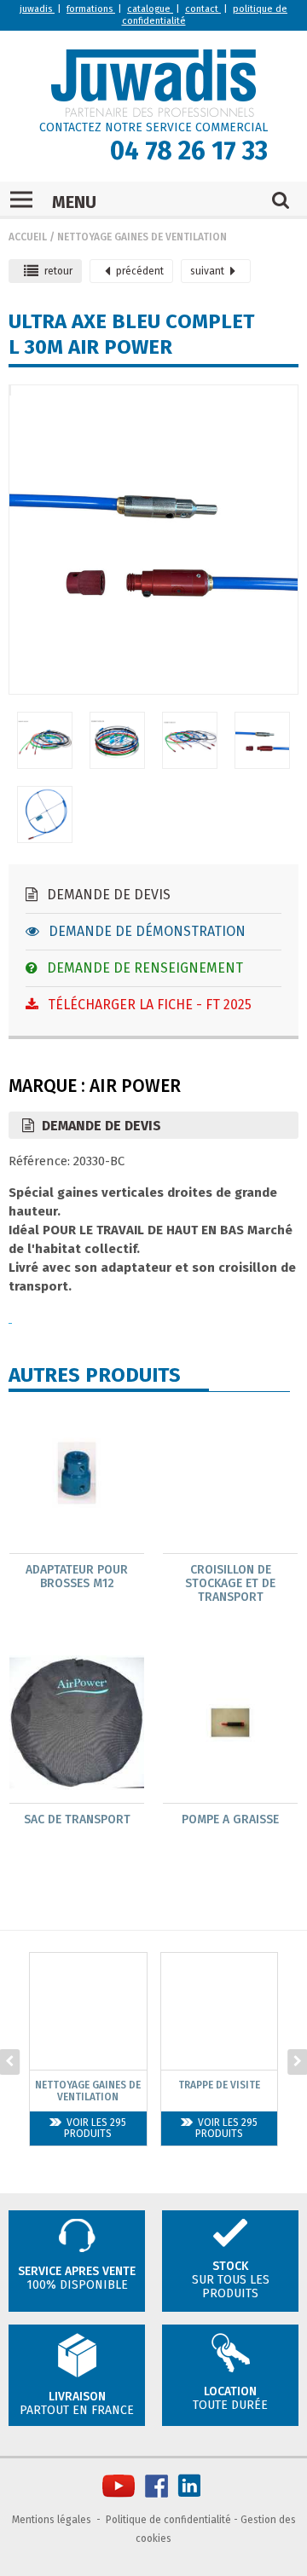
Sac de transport (77, 1820)
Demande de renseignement (143, 968)
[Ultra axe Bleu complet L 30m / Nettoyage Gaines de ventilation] (10, 394)
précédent (140, 271)
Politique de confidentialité (168, 2520)
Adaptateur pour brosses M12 (77, 1577)
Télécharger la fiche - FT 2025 (148, 1005)
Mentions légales (52, 2520)
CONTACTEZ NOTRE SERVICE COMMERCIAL (153, 127)
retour (58, 271)
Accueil (28, 237)
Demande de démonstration (145, 931)
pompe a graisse (230, 1820)
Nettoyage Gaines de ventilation (142, 237)
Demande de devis (107, 895)
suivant (207, 271)
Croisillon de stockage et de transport (230, 1584)
